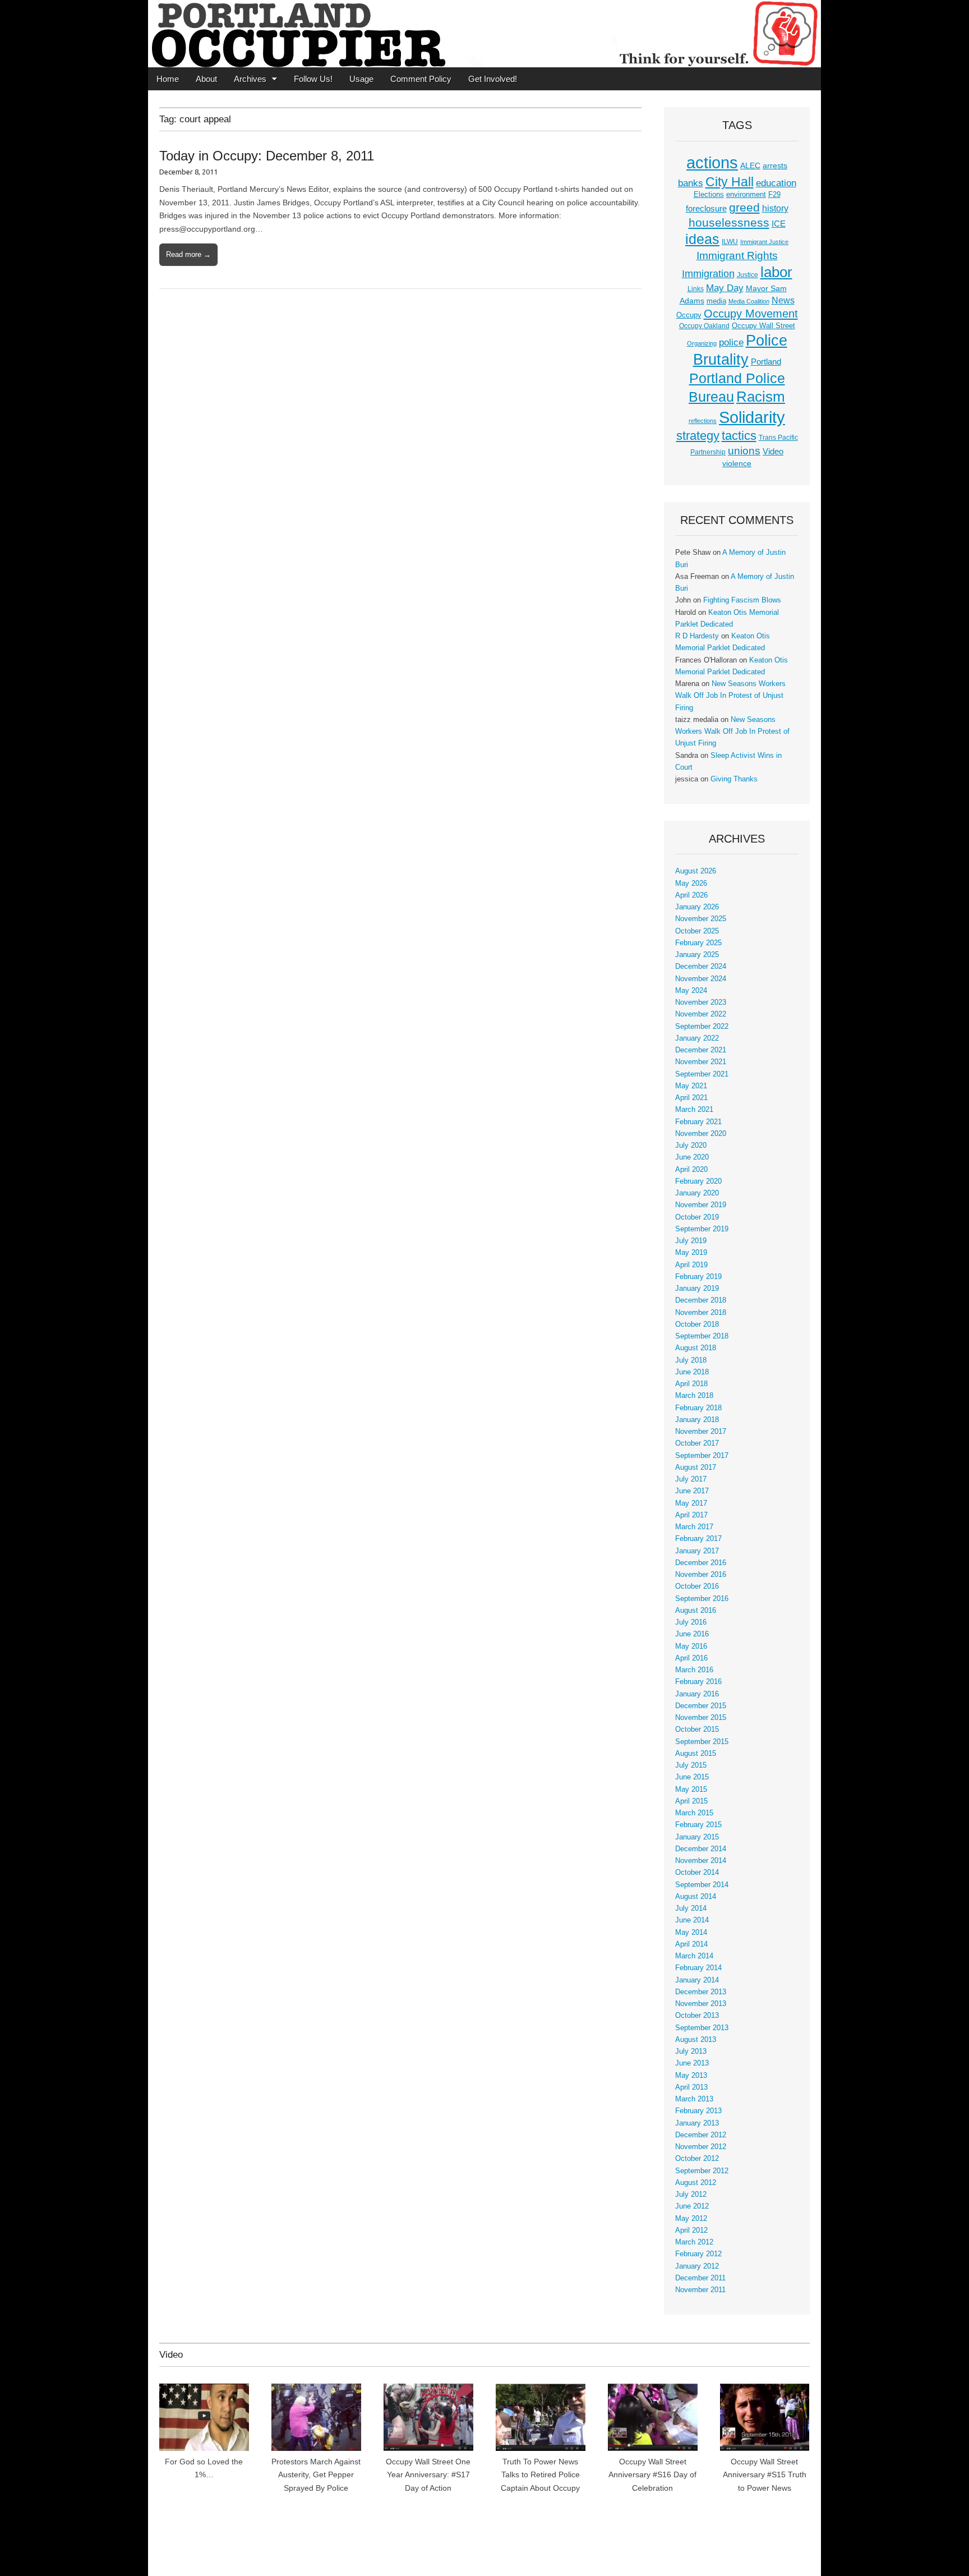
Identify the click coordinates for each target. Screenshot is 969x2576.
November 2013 (701, 2004)
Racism (761, 397)
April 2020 (691, 1170)
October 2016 (697, 1586)
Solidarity (752, 417)
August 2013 (696, 2040)
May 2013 (691, 2076)
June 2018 (692, 1372)
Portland (766, 362)
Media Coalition (749, 301)
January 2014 (697, 1980)
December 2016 (701, 1563)
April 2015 (691, 1801)
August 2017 (696, 1468)
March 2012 (694, 2242)
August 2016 (696, 1611)
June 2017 (692, 1491)
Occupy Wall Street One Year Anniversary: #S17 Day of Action (428, 2475)
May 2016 (691, 1646)
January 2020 (697, 1193)
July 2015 (691, 1765)
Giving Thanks (734, 779)
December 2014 (701, 1849)
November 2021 (701, 1062)
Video (773, 452)
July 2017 (691, 1479)
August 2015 (696, 1754)
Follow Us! (313, 79)
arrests (775, 165)
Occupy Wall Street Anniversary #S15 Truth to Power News (765, 2475)
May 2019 (691, 1253)
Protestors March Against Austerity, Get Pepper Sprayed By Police (316, 2475)
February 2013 (698, 2111)
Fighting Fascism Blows (742, 600)
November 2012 (701, 2147)
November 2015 (701, 1718)
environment (746, 195)
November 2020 (701, 1134)
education (776, 183)
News (783, 300)
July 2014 (691, 1908)
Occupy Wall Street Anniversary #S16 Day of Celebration (652, 2475)
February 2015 (698, 1825)
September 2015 (702, 1742)
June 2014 (692, 1920)
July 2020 (691, 1146)
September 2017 (702, 1456)
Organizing (702, 343)
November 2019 (701, 1205)
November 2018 (701, 1313)
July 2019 (691, 1241)
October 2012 (697, 2159)
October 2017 (697, 1443)
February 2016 (698, 1682)
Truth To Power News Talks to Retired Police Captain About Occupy (540, 2475)
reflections (703, 421)
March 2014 (694, 1956)
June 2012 (692, 2206)
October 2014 (697, 1873)
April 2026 (691, 895)
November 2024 (701, 979)
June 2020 (692, 1157)
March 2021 (694, 1110)
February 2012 (698, 2254)
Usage (361, 79)
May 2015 (691, 1790)
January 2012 (697, 2266)
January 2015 (697, 1837)
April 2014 (691, 1944)
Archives (250, 79)
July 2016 (691, 1622)
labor (776, 272)
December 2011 (700, 2278)
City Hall (730, 182)
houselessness (729, 222)
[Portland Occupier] (484, 34)
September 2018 (702, 1336)
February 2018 (698, 1408)
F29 (774, 195)
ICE (779, 224)
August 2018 (696, 1348)
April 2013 (691, 2087)
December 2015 (701, 1706)
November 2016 (701, 1575)
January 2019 (697, 1289)
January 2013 (697, 2123)
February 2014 (698, 1968)
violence (737, 463)
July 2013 (691, 2051)
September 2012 (702, 2171)
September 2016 (702, 1599)
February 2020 (698, 1181)
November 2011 (700, 2290)
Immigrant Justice (764, 242)
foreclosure (706, 209)
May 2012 (691, 2219)
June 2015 (692, 1777)
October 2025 (697, 931)
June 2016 (692, 1634)
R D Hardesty (697, 636)
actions (712, 163)
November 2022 (701, 1014)
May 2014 (691, 1933)
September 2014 (702, 1885)
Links (696, 289)
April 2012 (691, 2230)
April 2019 (691, 1265)
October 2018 (697, 1324)
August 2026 (696, 871)
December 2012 (701, 2135)
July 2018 (691, 1360)
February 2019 (698, 1277)
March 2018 (694, 1396)
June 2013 (692, 2063)
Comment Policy (421, 79)
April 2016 (691, 1658)
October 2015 (697, 1729)
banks (691, 183)
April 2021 (691, 1098)
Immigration (708, 274)
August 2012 (696, 2183)
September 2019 (702, 1229)
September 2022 (702, 1027)
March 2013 (694, 2099)
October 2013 (697, 2016)
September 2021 (702, 1074)
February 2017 (698, 1539)
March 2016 (694, 1670)
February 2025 (698, 943)
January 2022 (697, 1038)
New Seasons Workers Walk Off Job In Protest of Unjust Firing (730, 696)
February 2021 (698, 1122)
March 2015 (694, 1813)
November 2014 (701, 1861)
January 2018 (697, 1420)
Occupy (689, 315)
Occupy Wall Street (763, 326)
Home (168, 79)
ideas (702, 239)
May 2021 (691, 1086)
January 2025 (697, 955)
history (775, 208)
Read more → (188, 254)
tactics (739, 436)
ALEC (750, 165)
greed (744, 207)
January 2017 (697, 1551)
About (206, 79)
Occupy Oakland (704, 326)
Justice (747, 275)
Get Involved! (493, 79)
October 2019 (697, 1217)
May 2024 (691, 991)
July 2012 (691, 2195)
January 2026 (697, 907)
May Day (725, 288)
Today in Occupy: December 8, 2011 (267, 156)
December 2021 (701, 1050)
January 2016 (697, 1694)
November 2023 (701, 1002)
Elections (709, 194)
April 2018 (691, 1384)
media (716, 301)
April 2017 (691, 1515)
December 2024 (701, 967)
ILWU (730, 242)
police (731, 342)
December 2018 (701, 1300)
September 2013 (702, 2028)
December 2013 (701, 1992)
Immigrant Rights (737, 256)
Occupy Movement (751, 314)
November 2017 (701, 1432)
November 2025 (701, 919)
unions (744, 450)
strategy (698, 436)
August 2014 (696, 1897)
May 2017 (691, 1503)
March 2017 (694, 1527)
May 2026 (691, 884)
